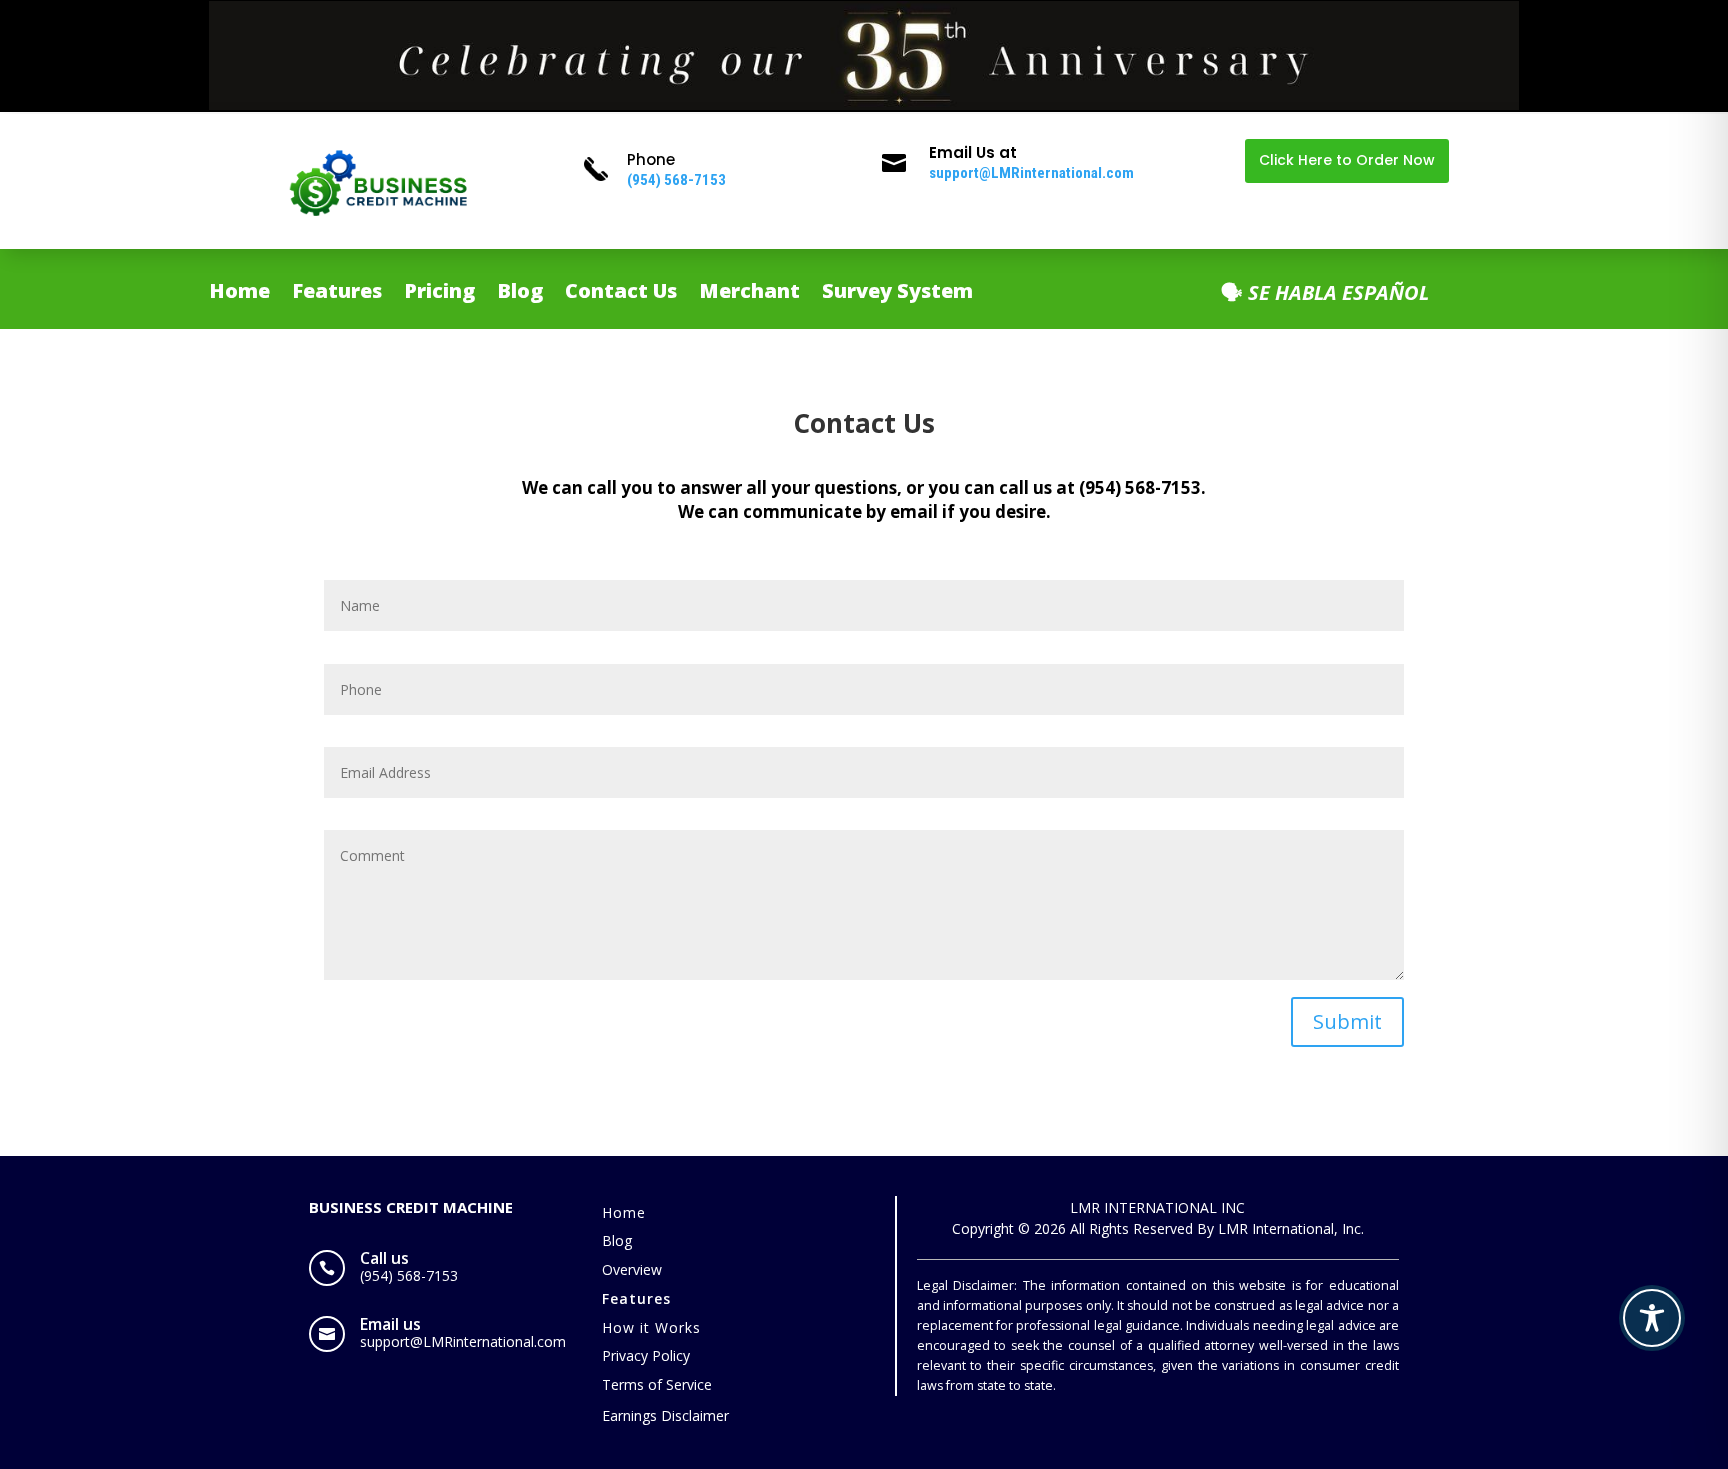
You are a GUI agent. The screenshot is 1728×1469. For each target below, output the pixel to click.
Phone (651, 159)
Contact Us (621, 294)
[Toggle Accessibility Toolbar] (1652, 1318)
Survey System (897, 294)
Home (239, 294)
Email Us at (973, 152)
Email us (390, 1324)
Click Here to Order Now (1347, 160)
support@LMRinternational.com (1031, 173)
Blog (520, 294)
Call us (384, 1258)
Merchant (749, 294)
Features (337, 294)
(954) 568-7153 (676, 180)
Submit (1347, 1021)
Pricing (439, 294)
